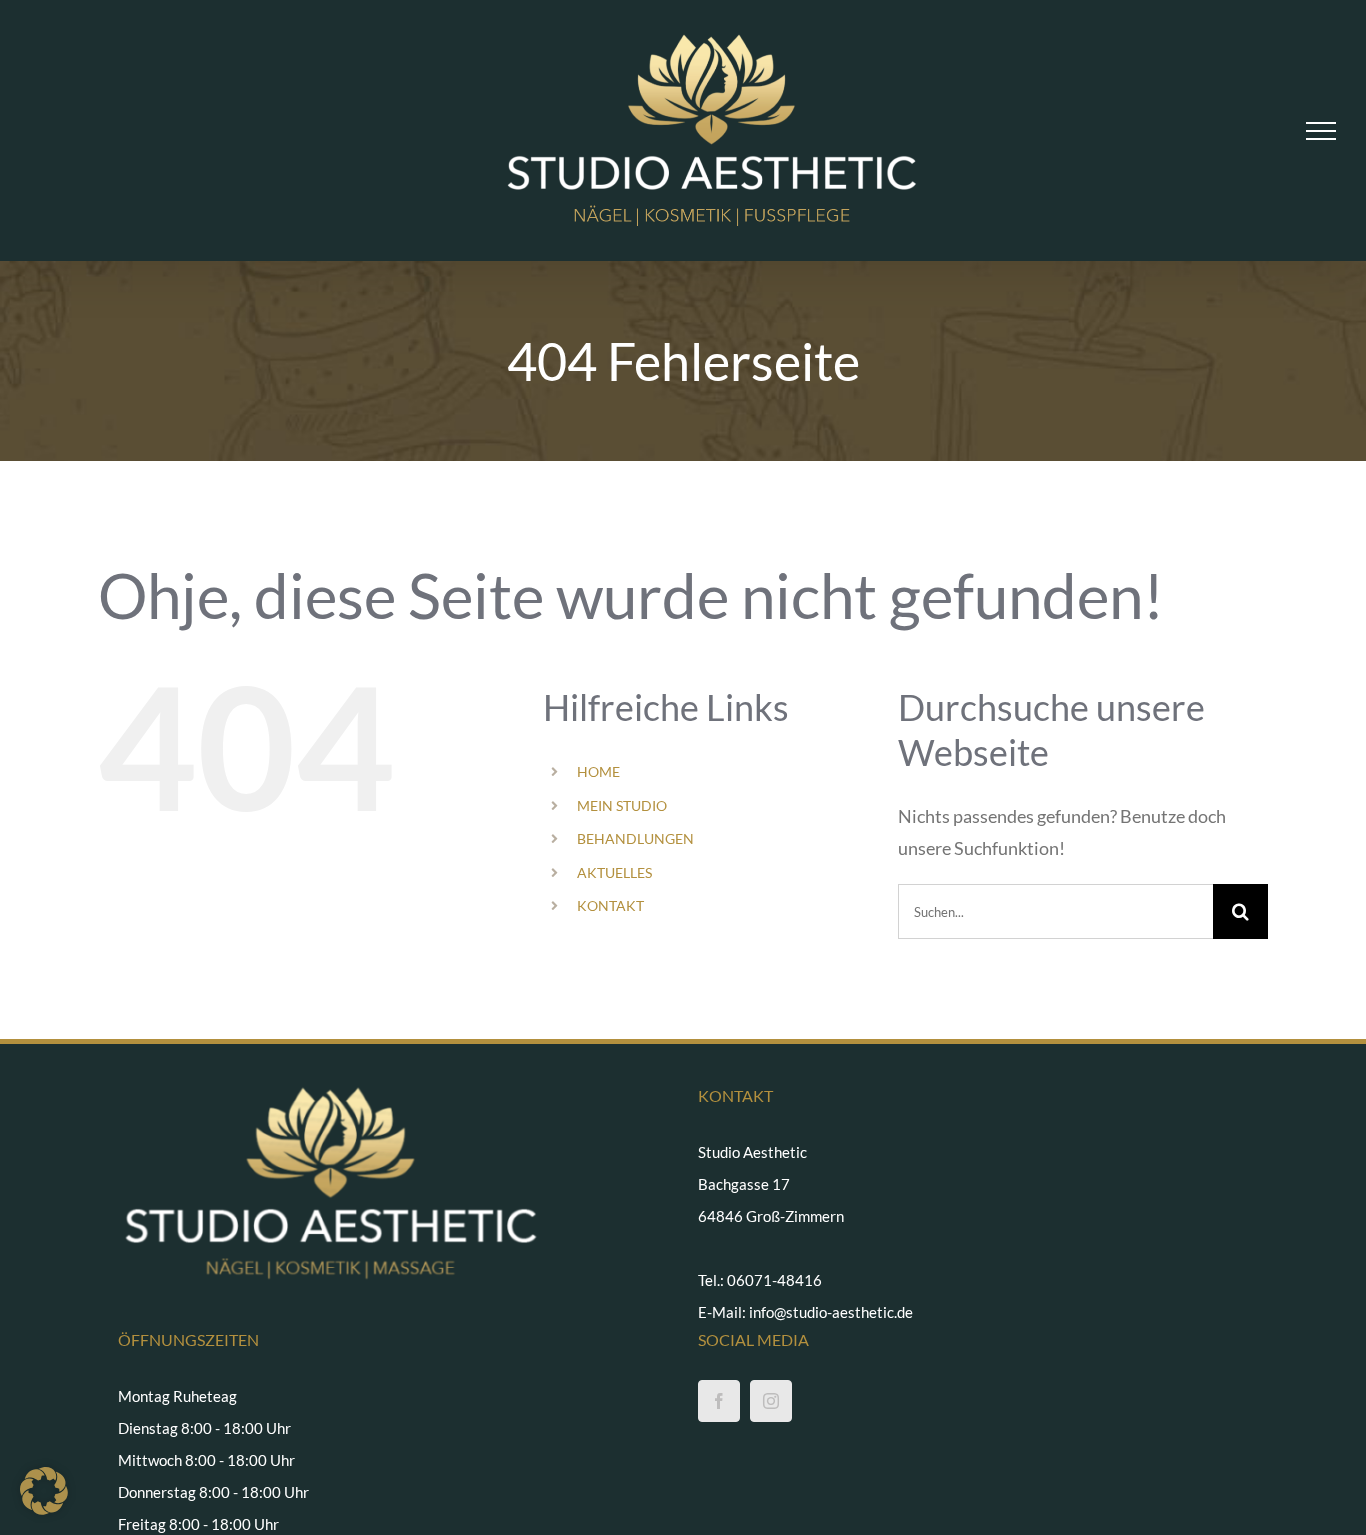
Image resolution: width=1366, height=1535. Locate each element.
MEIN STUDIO (622, 805)
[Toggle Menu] (1321, 131)
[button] (44, 1491)
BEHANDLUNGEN (635, 838)
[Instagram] (771, 1401)
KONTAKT (610, 905)
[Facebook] (719, 1401)
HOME (598, 771)
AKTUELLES (614, 872)
